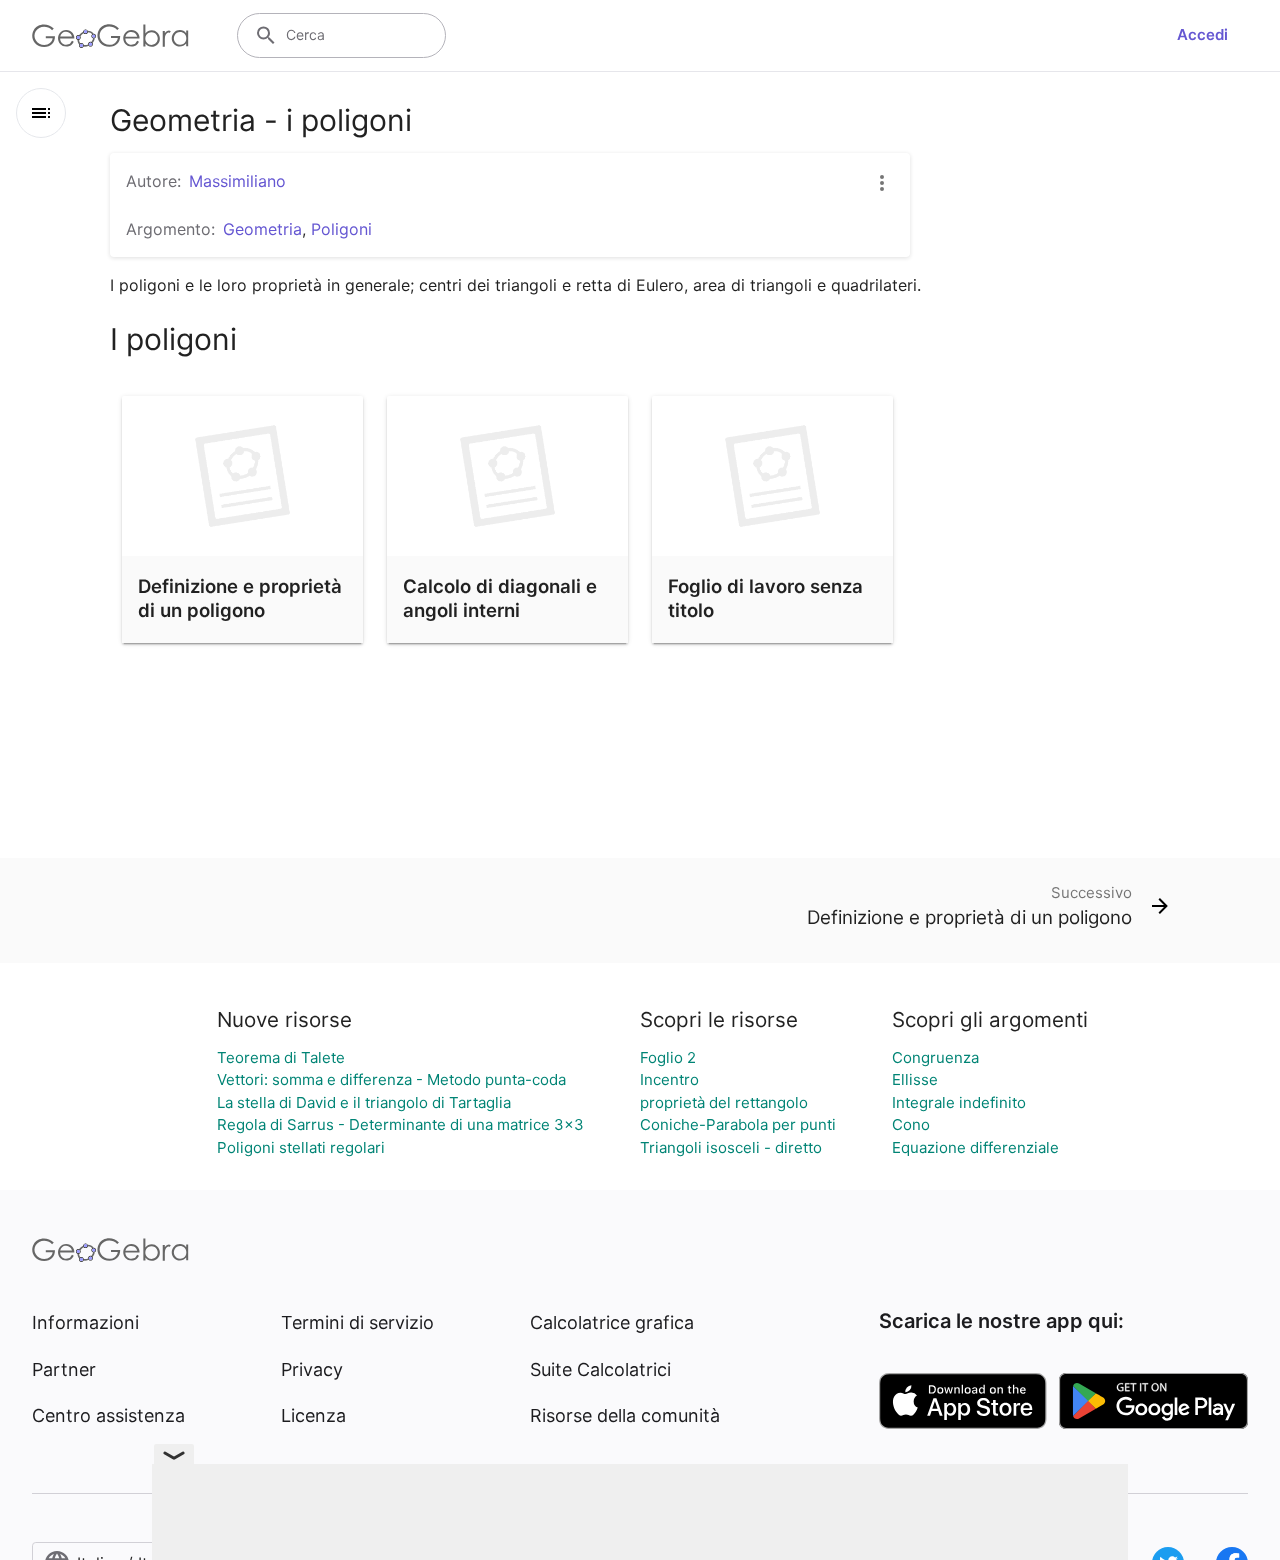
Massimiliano (237, 181)
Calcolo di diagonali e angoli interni (500, 598)
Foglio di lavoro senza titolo (765, 598)
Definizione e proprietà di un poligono (240, 598)
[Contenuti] (41, 113)
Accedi (1202, 34)
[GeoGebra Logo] (110, 36)
